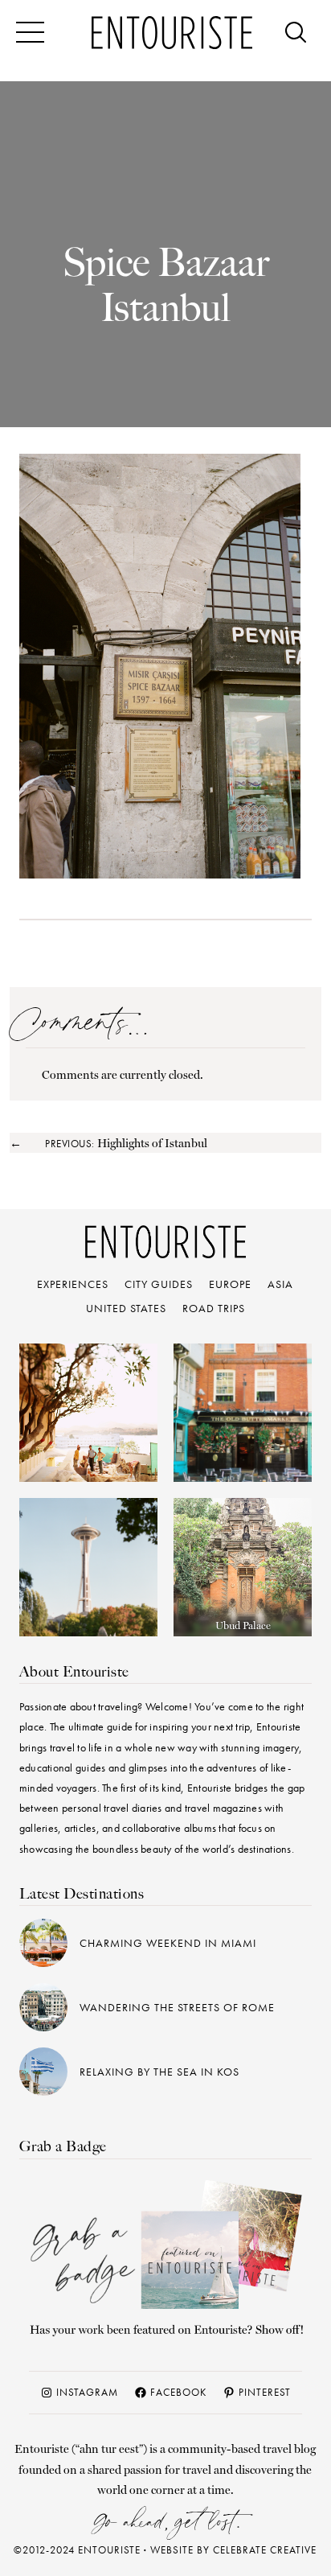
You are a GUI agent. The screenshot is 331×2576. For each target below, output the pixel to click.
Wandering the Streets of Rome (177, 2007)
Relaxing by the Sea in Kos (159, 2072)
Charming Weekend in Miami (168, 1943)
